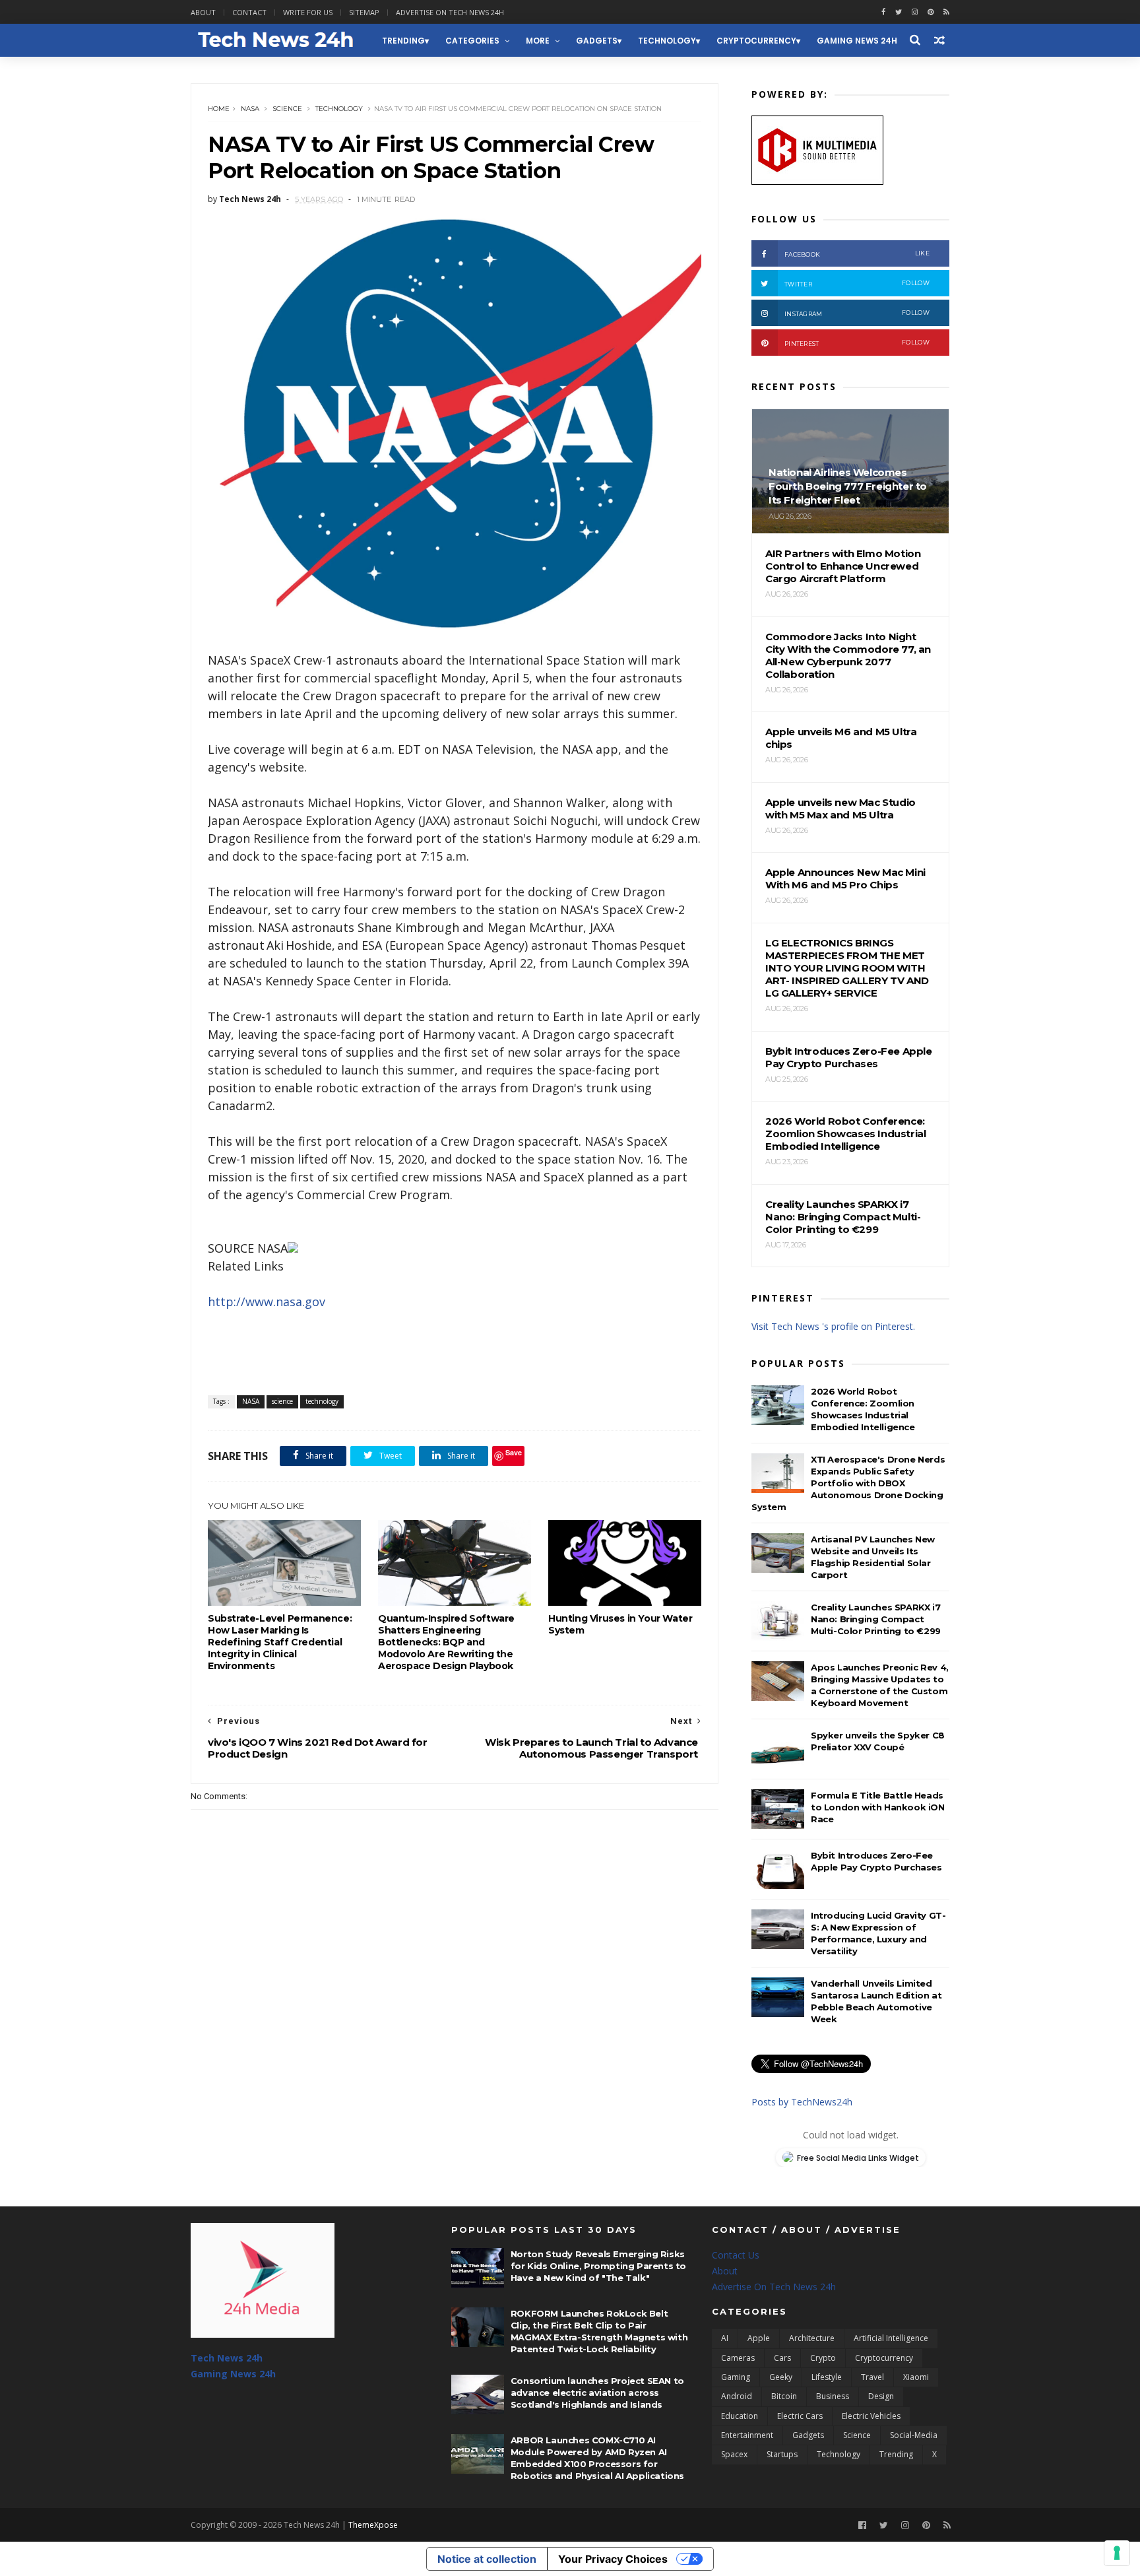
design (881, 2396)
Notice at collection (487, 2559)
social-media (914, 2435)
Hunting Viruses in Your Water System (620, 1624)
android (737, 2396)
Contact (249, 12)
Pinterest (857, 343)
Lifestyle (827, 2377)
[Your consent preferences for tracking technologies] (1117, 2553)
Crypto (823, 2358)
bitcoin (784, 2396)
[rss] (946, 12)
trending (403, 41)
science (287, 109)
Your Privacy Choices (613, 2559)
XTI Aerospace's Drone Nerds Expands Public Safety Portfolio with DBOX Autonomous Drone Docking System (848, 1483)
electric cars (800, 2416)
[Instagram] (915, 12)
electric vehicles (871, 2416)
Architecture (812, 2338)
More (538, 41)
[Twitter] (884, 2526)
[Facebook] (862, 2526)
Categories (472, 41)
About (203, 12)
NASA (250, 109)
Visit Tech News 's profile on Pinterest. (833, 1326)
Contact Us (736, 2255)
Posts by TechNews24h (802, 2102)
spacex (734, 2454)
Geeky (781, 2377)
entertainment (747, 2435)
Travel (872, 2377)
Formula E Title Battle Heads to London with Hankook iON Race (878, 1807)
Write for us (308, 12)
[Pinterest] (931, 12)
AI (725, 2338)
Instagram (857, 313)
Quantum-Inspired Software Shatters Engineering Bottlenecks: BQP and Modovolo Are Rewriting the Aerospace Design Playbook (446, 1642)
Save (514, 1452)
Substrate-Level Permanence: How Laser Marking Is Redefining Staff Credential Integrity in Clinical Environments (280, 1642)
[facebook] (883, 12)
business (833, 2396)
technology (667, 41)
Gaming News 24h (857, 41)
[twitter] (899, 12)
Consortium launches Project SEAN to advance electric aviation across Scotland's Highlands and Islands (597, 2393)
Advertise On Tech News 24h (774, 2287)
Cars (782, 2358)
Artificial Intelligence (891, 2338)
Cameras (738, 2358)
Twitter (857, 283)
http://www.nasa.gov (267, 1302)
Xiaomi (916, 2377)
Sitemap (364, 12)
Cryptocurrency (756, 41)
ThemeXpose (373, 2525)
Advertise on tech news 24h (450, 12)
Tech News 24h (227, 2358)
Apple (759, 2338)
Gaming (736, 2377)
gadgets (597, 41)
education (740, 2416)
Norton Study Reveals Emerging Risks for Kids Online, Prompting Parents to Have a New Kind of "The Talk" (598, 2266)
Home (219, 109)
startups (782, 2454)
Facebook (857, 254)
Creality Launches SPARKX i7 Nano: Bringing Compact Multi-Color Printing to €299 (876, 1619)
